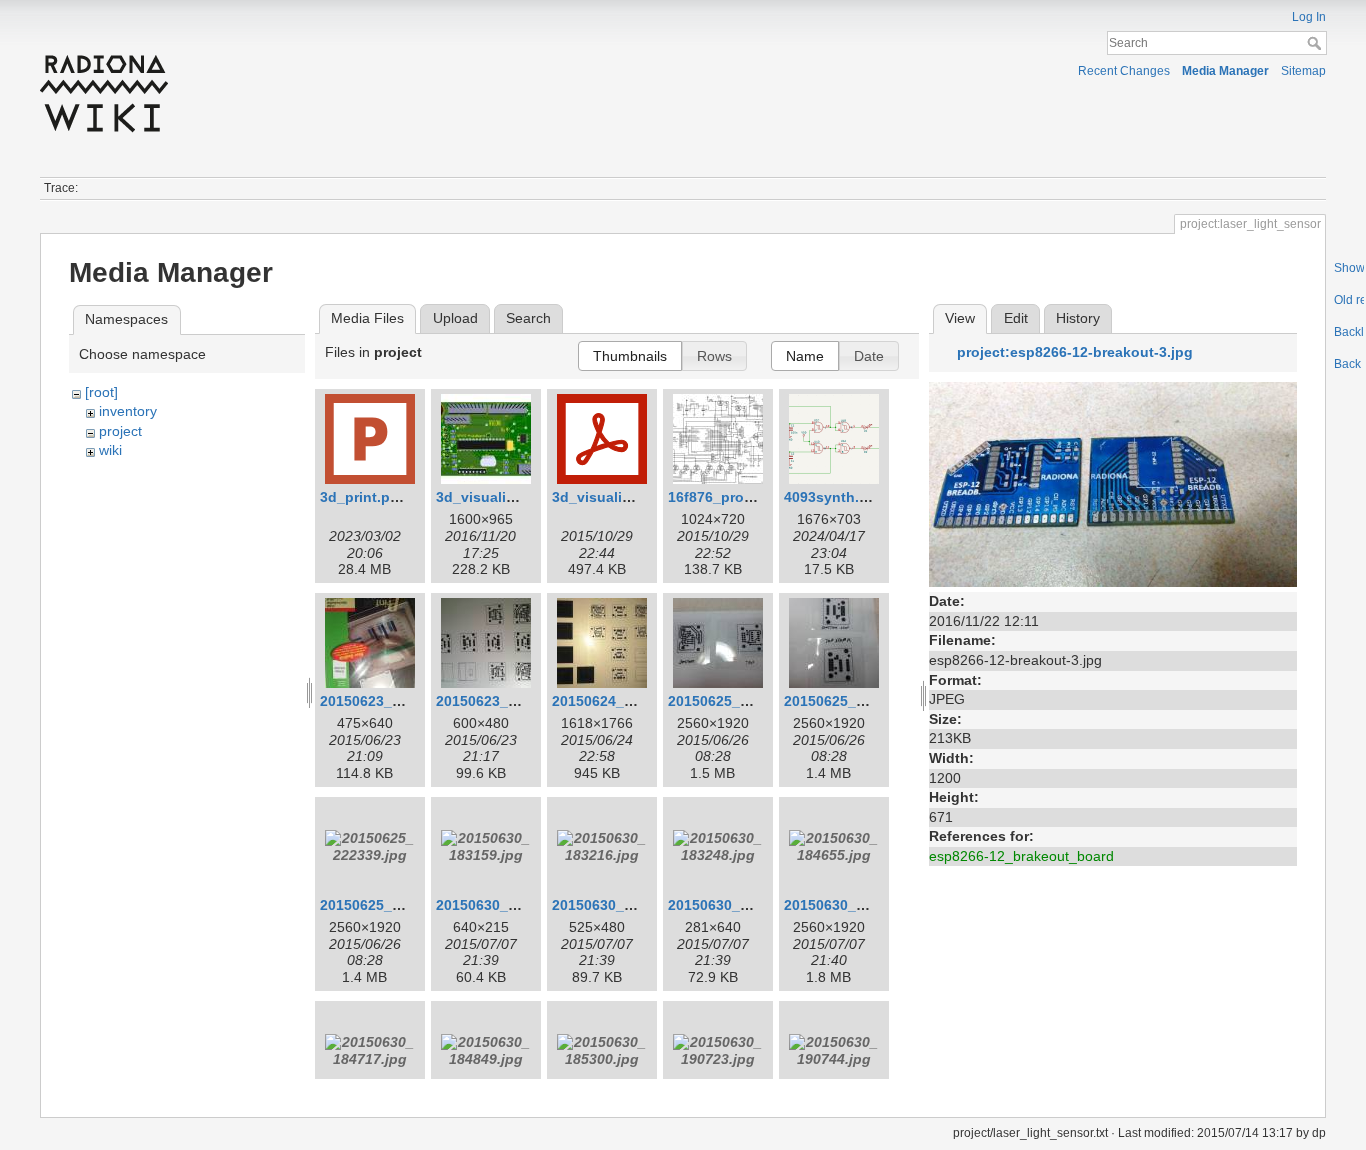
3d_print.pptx (366, 497)
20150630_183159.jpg (509, 905)
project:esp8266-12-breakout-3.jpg (1075, 352)
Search (1316, 43)
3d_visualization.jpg (505, 497)
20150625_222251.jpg (741, 701)
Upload (455, 318)
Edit (1016, 318)
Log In (1309, 17)
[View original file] (1113, 483)
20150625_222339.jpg (393, 905)
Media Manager (1225, 71)
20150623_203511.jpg (508, 701)
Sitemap (1303, 71)
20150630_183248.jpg (741, 905)
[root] (101, 392)
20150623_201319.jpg (393, 701)
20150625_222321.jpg (857, 701)
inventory (128, 411)
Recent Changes (1124, 71)
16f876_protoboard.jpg (746, 497)
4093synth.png (835, 497)
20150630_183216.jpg (625, 905)
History (1078, 318)
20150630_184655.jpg (857, 905)
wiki (110, 450)
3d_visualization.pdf (621, 497)
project (120, 431)
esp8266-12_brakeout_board (1021, 856)
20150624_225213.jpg (625, 701)
